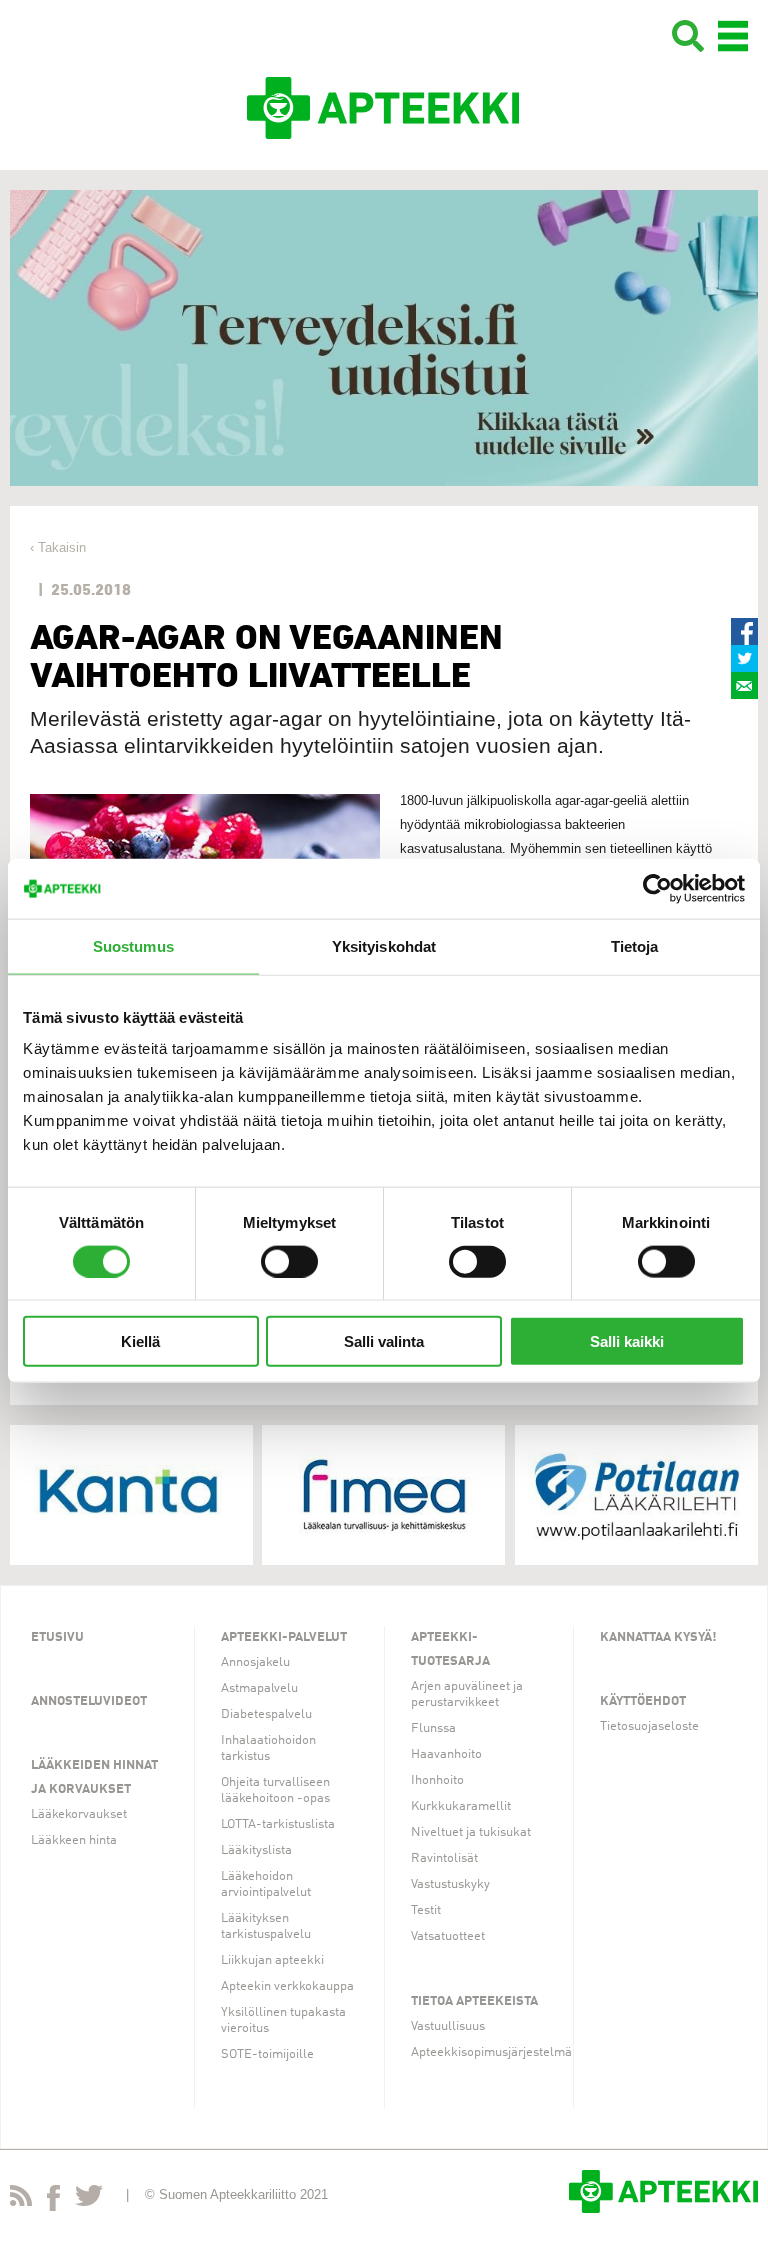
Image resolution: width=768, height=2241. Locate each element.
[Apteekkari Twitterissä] (89, 2199)
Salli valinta (384, 1341)
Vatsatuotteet (448, 1936)
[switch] (289, 1261)
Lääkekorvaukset (79, 1814)
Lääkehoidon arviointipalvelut (266, 1884)
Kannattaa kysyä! (658, 1637)
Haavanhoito (446, 1754)
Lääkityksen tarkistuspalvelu (266, 1926)
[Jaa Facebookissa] (744, 631)
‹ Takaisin (58, 547)
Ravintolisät (444, 1858)
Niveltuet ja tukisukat (471, 1832)
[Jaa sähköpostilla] (744, 685)
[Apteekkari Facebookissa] (53, 2202)
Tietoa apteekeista (474, 2001)
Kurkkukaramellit (461, 1806)
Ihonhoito (437, 1780)
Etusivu (57, 1637)
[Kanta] (131, 1495)
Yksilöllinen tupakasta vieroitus (283, 2020)
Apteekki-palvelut (284, 1637)
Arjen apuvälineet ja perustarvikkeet (467, 1694)
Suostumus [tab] (133, 945)
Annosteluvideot (89, 1701)
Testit (426, 1910)
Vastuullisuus (448, 2026)
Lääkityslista (256, 1850)
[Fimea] (383, 1495)
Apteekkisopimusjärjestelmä (491, 2052)
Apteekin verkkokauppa (287, 1986)
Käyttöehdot (643, 1701)
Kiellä (140, 1341)
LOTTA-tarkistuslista (278, 1824)
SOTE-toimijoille (267, 2054)
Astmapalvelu (259, 1688)
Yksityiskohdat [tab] (384, 945)
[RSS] (21, 2199)
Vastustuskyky (450, 1884)
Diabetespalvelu (266, 1714)
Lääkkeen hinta (74, 1840)
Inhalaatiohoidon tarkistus (268, 1748)
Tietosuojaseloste (649, 1726)
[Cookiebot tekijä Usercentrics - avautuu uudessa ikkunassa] (657, 888)
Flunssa (433, 1728)
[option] (384, 338)
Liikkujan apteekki (272, 1960)
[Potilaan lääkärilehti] (636, 1495)
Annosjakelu (255, 1662)
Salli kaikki (627, 1341)
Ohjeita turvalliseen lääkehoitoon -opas (275, 1790)
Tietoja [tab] (635, 945)
